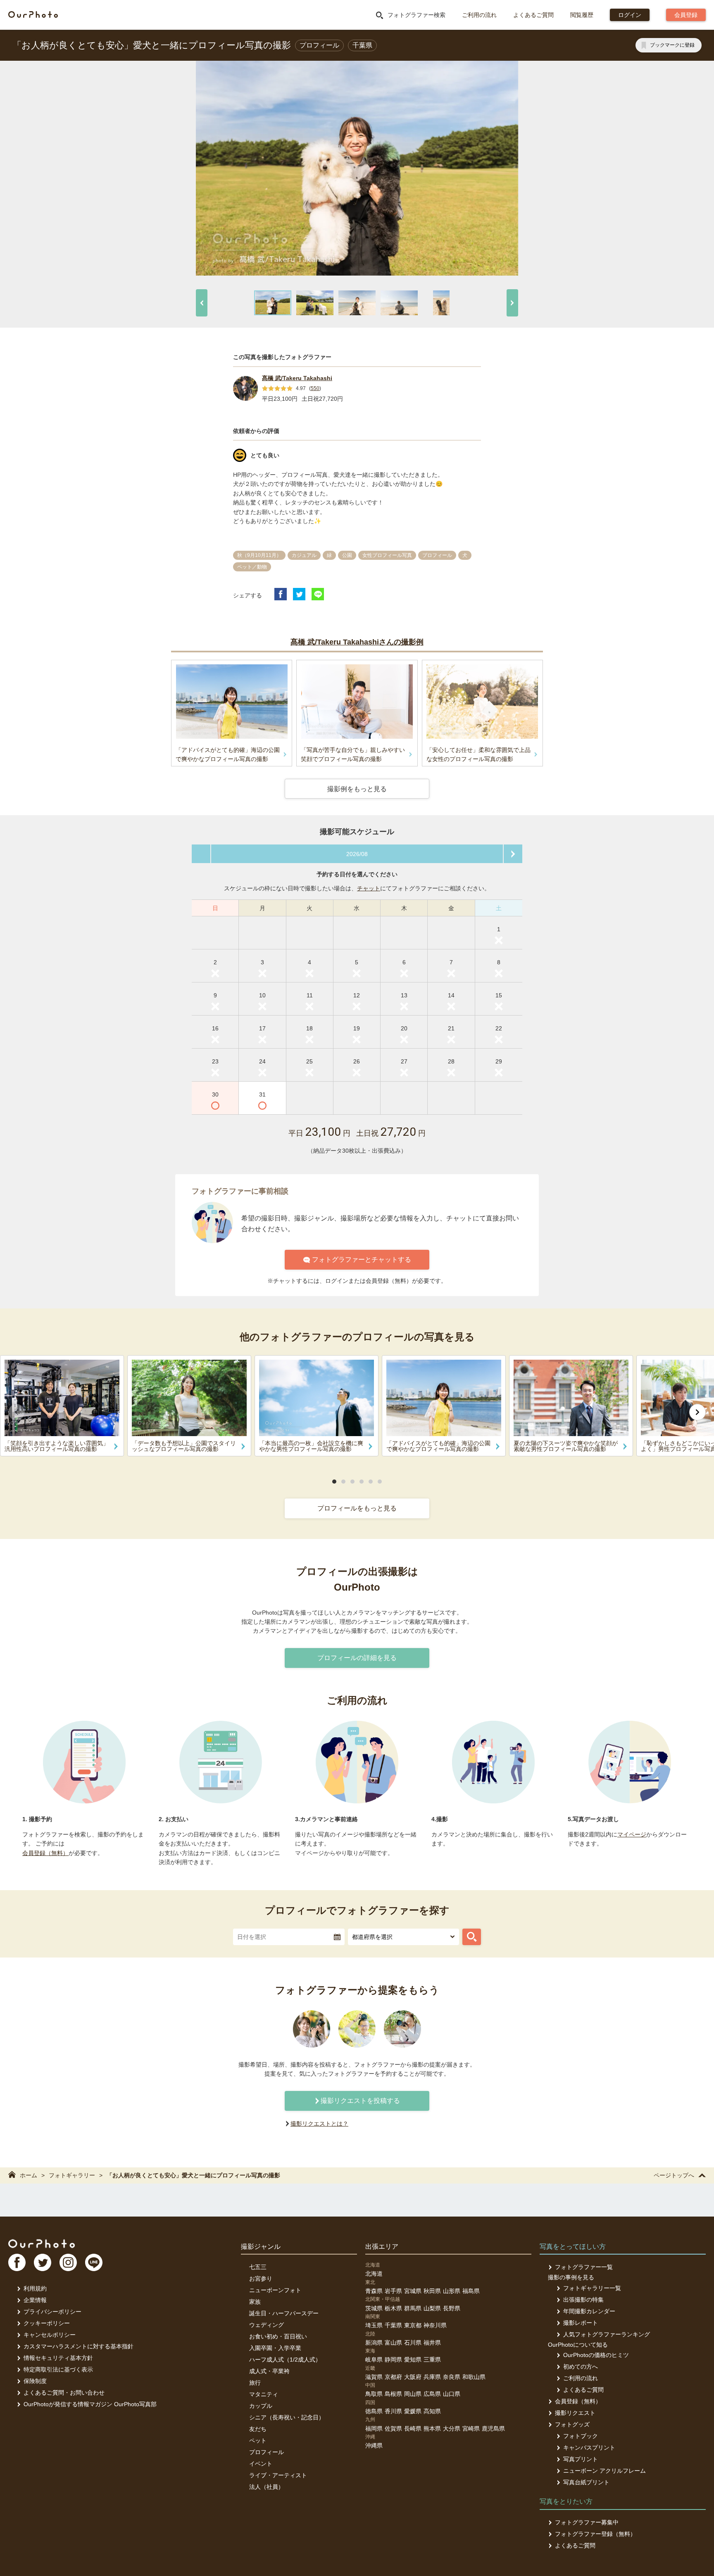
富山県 (393, 2343)
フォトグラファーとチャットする (362, 1259)
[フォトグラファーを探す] (472, 1937)
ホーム (29, 2175)
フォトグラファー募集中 (587, 2522)
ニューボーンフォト (275, 2290)
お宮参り (261, 2279)
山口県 (452, 2394)
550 (315, 388)
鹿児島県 (493, 2429)
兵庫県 (432, 2377)
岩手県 (393, 2291)
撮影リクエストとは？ (319, 2124)
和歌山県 (474, 2377)
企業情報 (35, 2300)
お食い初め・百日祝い (278, 2336)
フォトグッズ (572, 2424)
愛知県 (413, 2360)
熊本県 (432, 2429)
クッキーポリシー (47, 2323)
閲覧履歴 (582, 15)
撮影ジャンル (261, 2247)
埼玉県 (374, 2325)
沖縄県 (374, 2445)
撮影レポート (581, 2323)
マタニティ (264, 2394)
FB (17, 2262)
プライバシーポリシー (52, 2312)
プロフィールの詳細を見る (357, 1658)
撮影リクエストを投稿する (360, 2101)
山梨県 (432, 2308)
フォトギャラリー (72, 2175)
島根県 (393, 2394)
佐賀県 (393, 2429)
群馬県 (413, 2308)
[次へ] (512, 303)
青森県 (374, 2291)
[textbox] (289, 1937)
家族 (255, 2302)
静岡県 (393, 2360)
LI (94, 2262)
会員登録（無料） (45, 1853)
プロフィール (267, 2452)
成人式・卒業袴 (269, 2371)
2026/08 (357, 854)
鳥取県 (374, 2394)
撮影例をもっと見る (357, 789)
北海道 (374, 2274)
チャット (369, 888)
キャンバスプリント (589, 2448)
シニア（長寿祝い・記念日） (287, 2417)
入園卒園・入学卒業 (275, 2348)
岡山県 (413, 2394)
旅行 (255, 2383)
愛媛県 (413, 2411)
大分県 (452, 2429)
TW (43, 2262)
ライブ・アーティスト (278, 2475)
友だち (258, 2429)
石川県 (413, 2343)
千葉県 (393, 2325)
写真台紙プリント (586, 2482)
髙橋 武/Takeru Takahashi (297, 378)
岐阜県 (374, 2360)
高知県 (432, 2411)
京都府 (393, 2377)
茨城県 (374, 2308)
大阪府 (413, 2377)
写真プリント (581, 2459)
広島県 (432, 2394)
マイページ (632, 1834)
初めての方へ (581, 2367)
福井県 (432, 2343)
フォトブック (581, 2436)
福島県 (471, 2291)
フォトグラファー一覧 (584, 2267)
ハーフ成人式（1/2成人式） (285, 2360)
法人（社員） (267, 2487)
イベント (261, 2464)
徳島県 (374, 2411)
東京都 (413, 2325)
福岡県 (374, 2429)
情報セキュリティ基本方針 (58, 2358)
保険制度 (35, 2381)
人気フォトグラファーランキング (607, 2334)
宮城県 (413, 2291)
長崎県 (413, 2429)
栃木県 (393, 2308)
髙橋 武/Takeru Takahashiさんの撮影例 (357, 642)
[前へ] (202, 303)
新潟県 (374, 2343)
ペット (258, 2440)
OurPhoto (42, 2243)
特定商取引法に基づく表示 (58, 2369)
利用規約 (35, 2288)
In (68, 2262)
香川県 (393, 2411)
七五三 (258, 2267)
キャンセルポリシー (50, 2335)
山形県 (452, 2291)
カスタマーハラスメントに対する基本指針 (79, 2346)
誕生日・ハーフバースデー (284, 2313)
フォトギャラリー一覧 (592, 2288)
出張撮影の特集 (583, 2300)
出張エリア (382, 2247)
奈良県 (452, 2377)
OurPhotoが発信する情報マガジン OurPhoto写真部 (90, 2404)
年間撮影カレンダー (589, 2311)
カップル (261, 2406)
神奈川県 (435, 2325)
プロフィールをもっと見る (357, 1508)
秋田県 (432, 2291)
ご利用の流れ (479, 15)
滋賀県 (374, 2377)
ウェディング (267, 2325)
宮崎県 (471, 2429)
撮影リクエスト (575, 2413)
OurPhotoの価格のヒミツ (596, 2355)
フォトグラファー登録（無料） (595, 2534)
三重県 (432, 2360)
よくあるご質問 (533, 15)
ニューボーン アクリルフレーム (605, 2471)
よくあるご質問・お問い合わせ (64, 2393)
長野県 (452, 2308)
